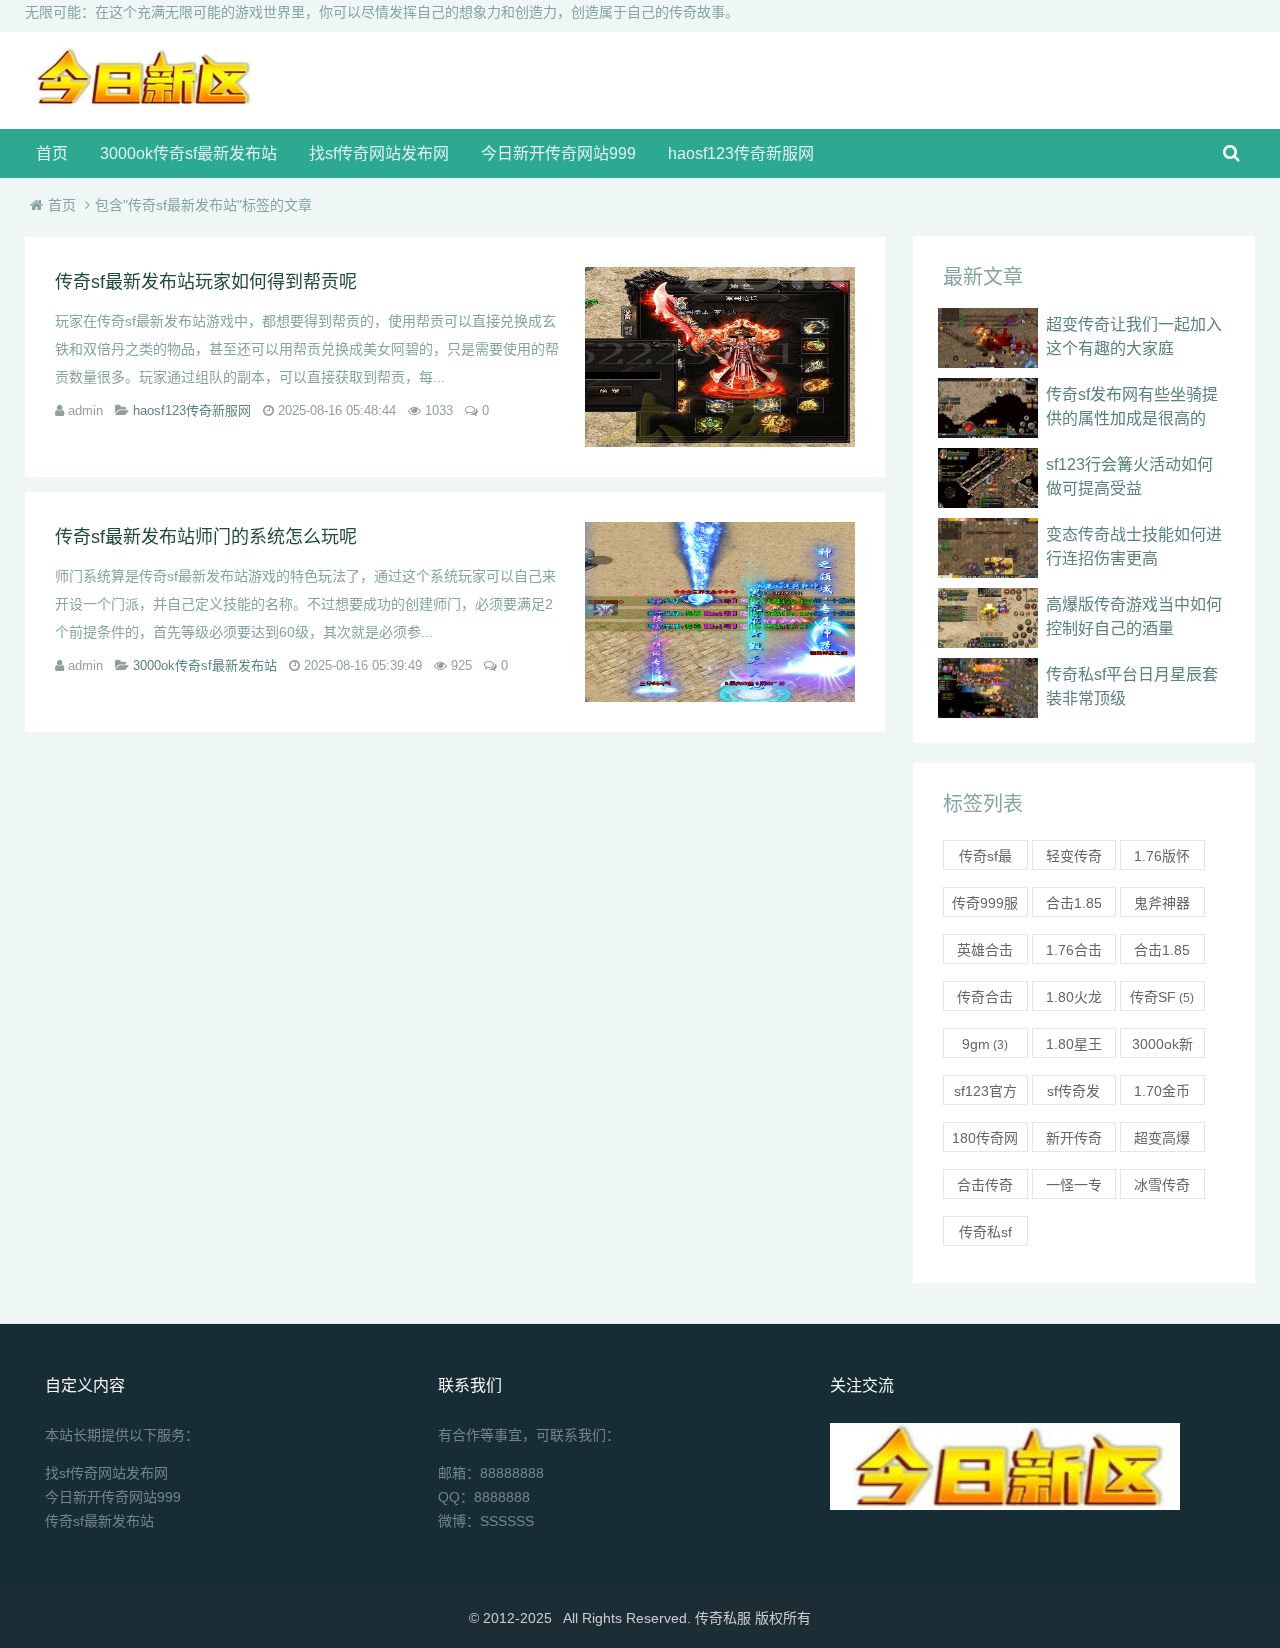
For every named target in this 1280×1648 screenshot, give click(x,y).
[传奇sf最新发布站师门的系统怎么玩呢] (720, 612)
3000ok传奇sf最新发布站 (188, 153)
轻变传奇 (1074, 859)
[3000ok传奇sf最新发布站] (141, 101)
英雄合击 (985, 953)
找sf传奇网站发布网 (379, 153)
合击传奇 (985, 1188)
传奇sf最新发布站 (985, 859)
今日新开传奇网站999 (558, 153)
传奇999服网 (985, 906)
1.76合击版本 (1074, 953)
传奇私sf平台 (985, 1235)
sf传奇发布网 (1073, 1094)
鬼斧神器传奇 (1162, 906)
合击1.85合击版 (1162, 953)
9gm (985, 1044)
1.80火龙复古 (1074, 1000)
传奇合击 (985, 1000)
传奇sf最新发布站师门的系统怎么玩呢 (206, 537)
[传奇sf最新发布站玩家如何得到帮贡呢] (720, 357)
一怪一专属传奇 (1074, 1188)
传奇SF (1162, 997)
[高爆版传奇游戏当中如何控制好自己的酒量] (988, 618)
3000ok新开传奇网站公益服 (1162, 1047)
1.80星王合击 (1074, 1047)
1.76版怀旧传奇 (1162, 859)
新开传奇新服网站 (1074, 1141)
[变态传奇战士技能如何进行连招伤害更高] (988, 548)
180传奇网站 (985, 1141)
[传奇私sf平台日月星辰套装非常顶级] (988, 688)
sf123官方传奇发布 (985, 1094)
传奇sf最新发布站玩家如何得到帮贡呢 (206, 282)
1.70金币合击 (1162, 1094)
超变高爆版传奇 (1162, 1141)
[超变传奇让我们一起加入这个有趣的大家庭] (988, 338)
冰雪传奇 (1162, 1188)
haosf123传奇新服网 (741, 153)
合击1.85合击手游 (1074, 906)
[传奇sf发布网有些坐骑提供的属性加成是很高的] (988, 408)
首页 (52, 153)
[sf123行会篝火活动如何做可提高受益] (988, 478)
